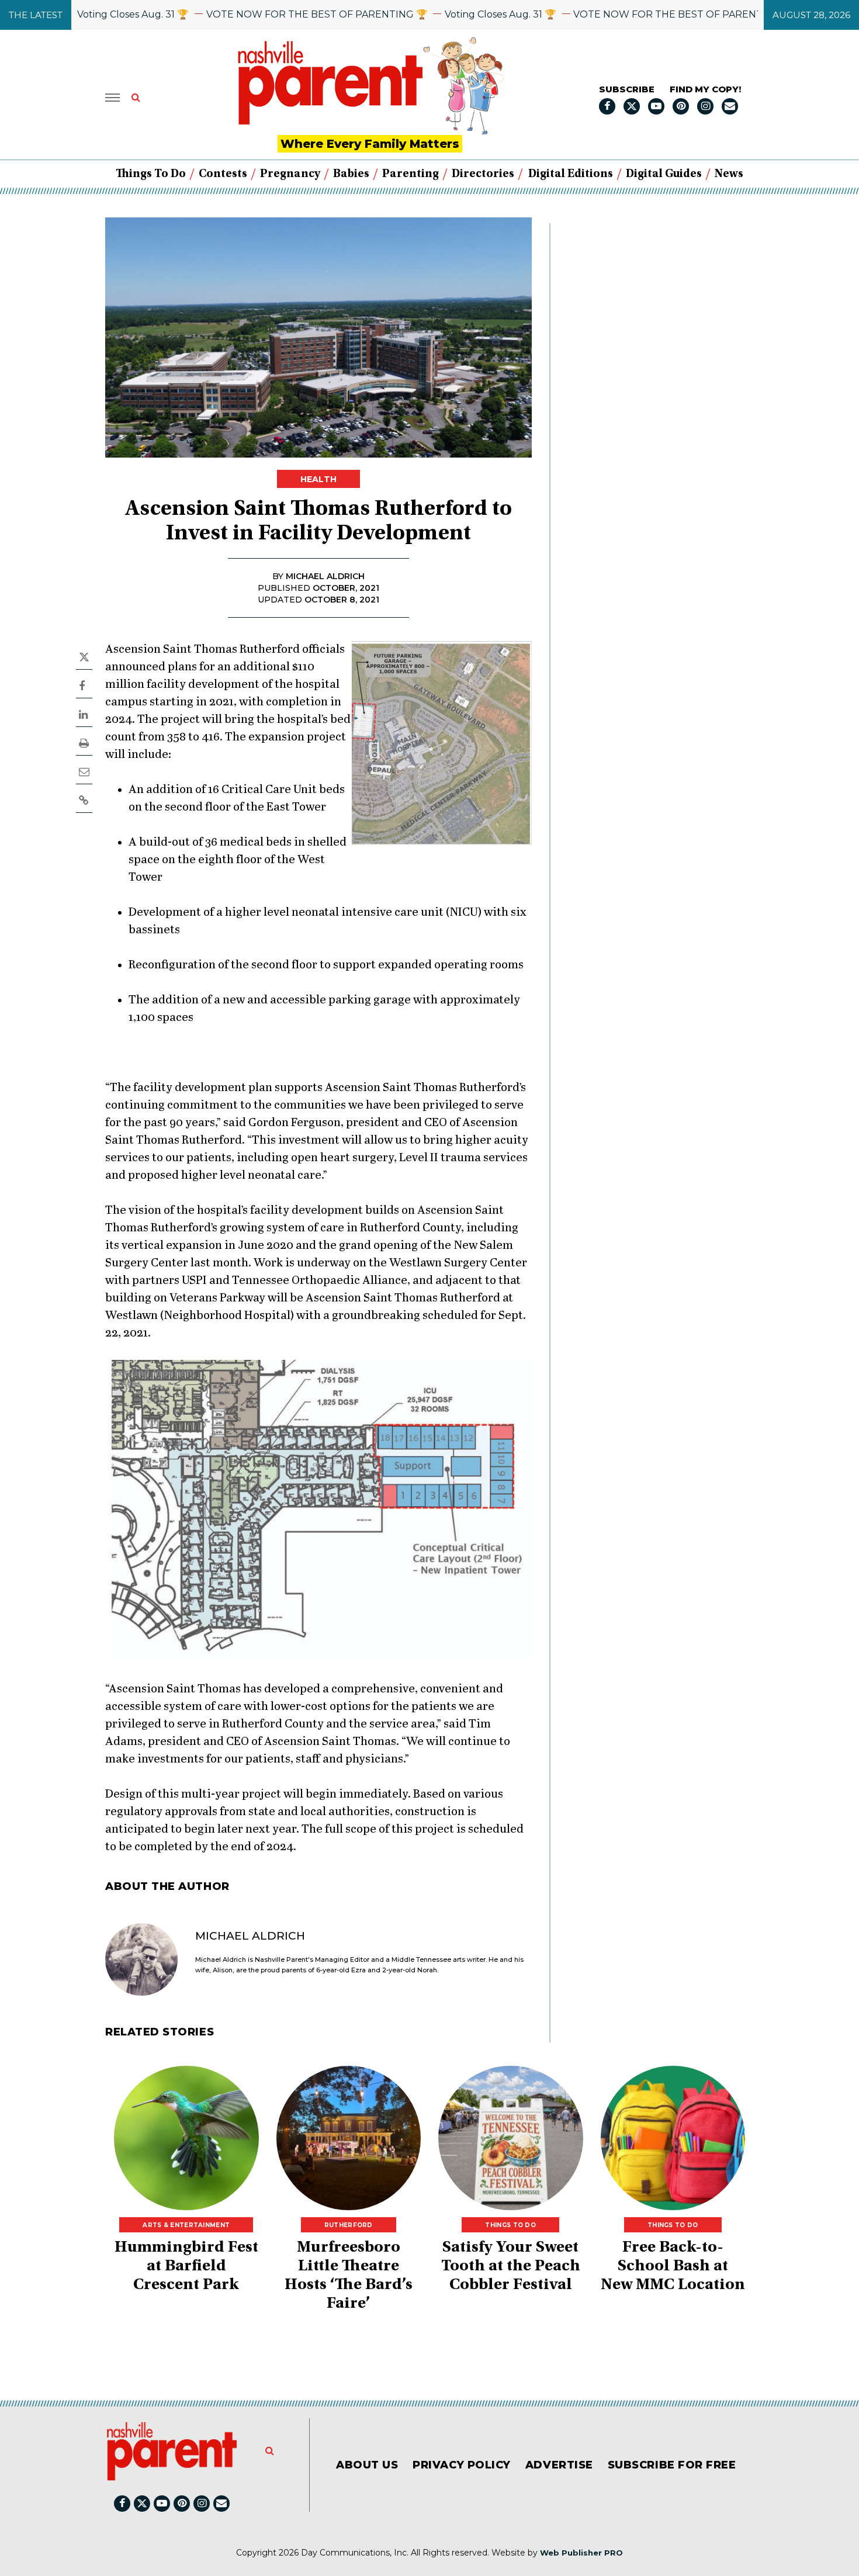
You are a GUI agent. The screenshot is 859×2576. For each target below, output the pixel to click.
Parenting (411, 174)
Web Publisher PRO (581, 2553)
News (729, 174)
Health (319, 479)
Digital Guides (664, 174)
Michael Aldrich (250, 1936)
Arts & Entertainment (186, 2225)
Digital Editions (571, 174)
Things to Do (151, 174)
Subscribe (627, 89)
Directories (483, 174)
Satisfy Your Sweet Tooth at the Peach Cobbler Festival (511, 2267)
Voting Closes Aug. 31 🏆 (82, 14)
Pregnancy (290, 174)
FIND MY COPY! (705, 89)
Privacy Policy (462, 2465)
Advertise (559, 2465)
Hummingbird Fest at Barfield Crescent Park (186, 2267)
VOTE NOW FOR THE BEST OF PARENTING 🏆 (266, 14)
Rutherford (349, 2225)
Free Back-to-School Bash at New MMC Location (673, 2267)
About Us (367, 2465)
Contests (223, 174)
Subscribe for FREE (672, 2465)
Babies (351, 174)
